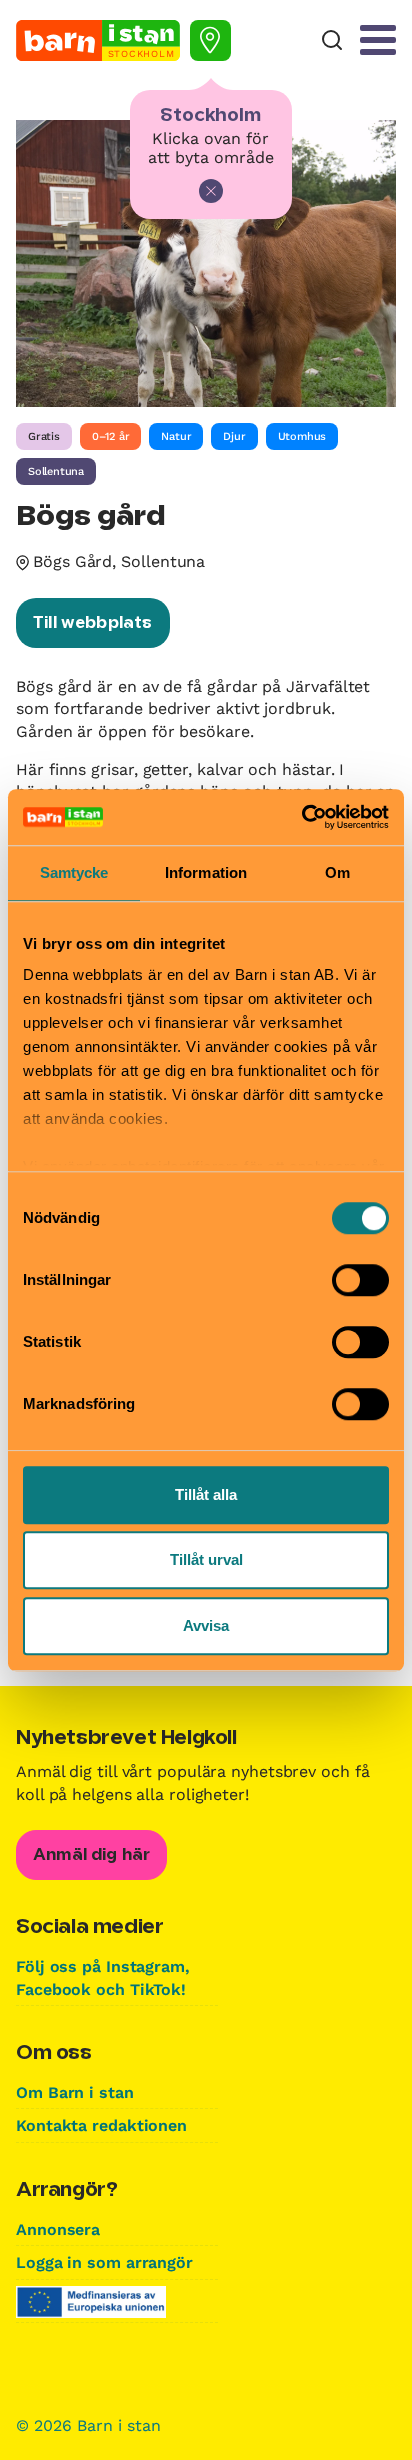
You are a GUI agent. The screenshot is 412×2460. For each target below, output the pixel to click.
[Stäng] (211, 191)
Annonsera (58, 2229)
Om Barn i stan (75, 2092)
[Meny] (378, 40)
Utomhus (302, 436)
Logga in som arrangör (104, 2262)
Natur (176, 436)
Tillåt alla (206, 1494)
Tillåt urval (206, 1559)
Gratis (44, 436)
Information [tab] (206, 872)
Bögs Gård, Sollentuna (119, 561)
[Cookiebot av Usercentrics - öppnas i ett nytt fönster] (301, 817)
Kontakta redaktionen (101, 2125)
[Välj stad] (210, 40)
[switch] (360, 1280)
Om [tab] (337, 872)
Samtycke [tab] (74, 872)
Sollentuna (56, 471)
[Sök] (332, 40)
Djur (234, 436)
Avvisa (206, 1625)
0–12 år (111, 436)
